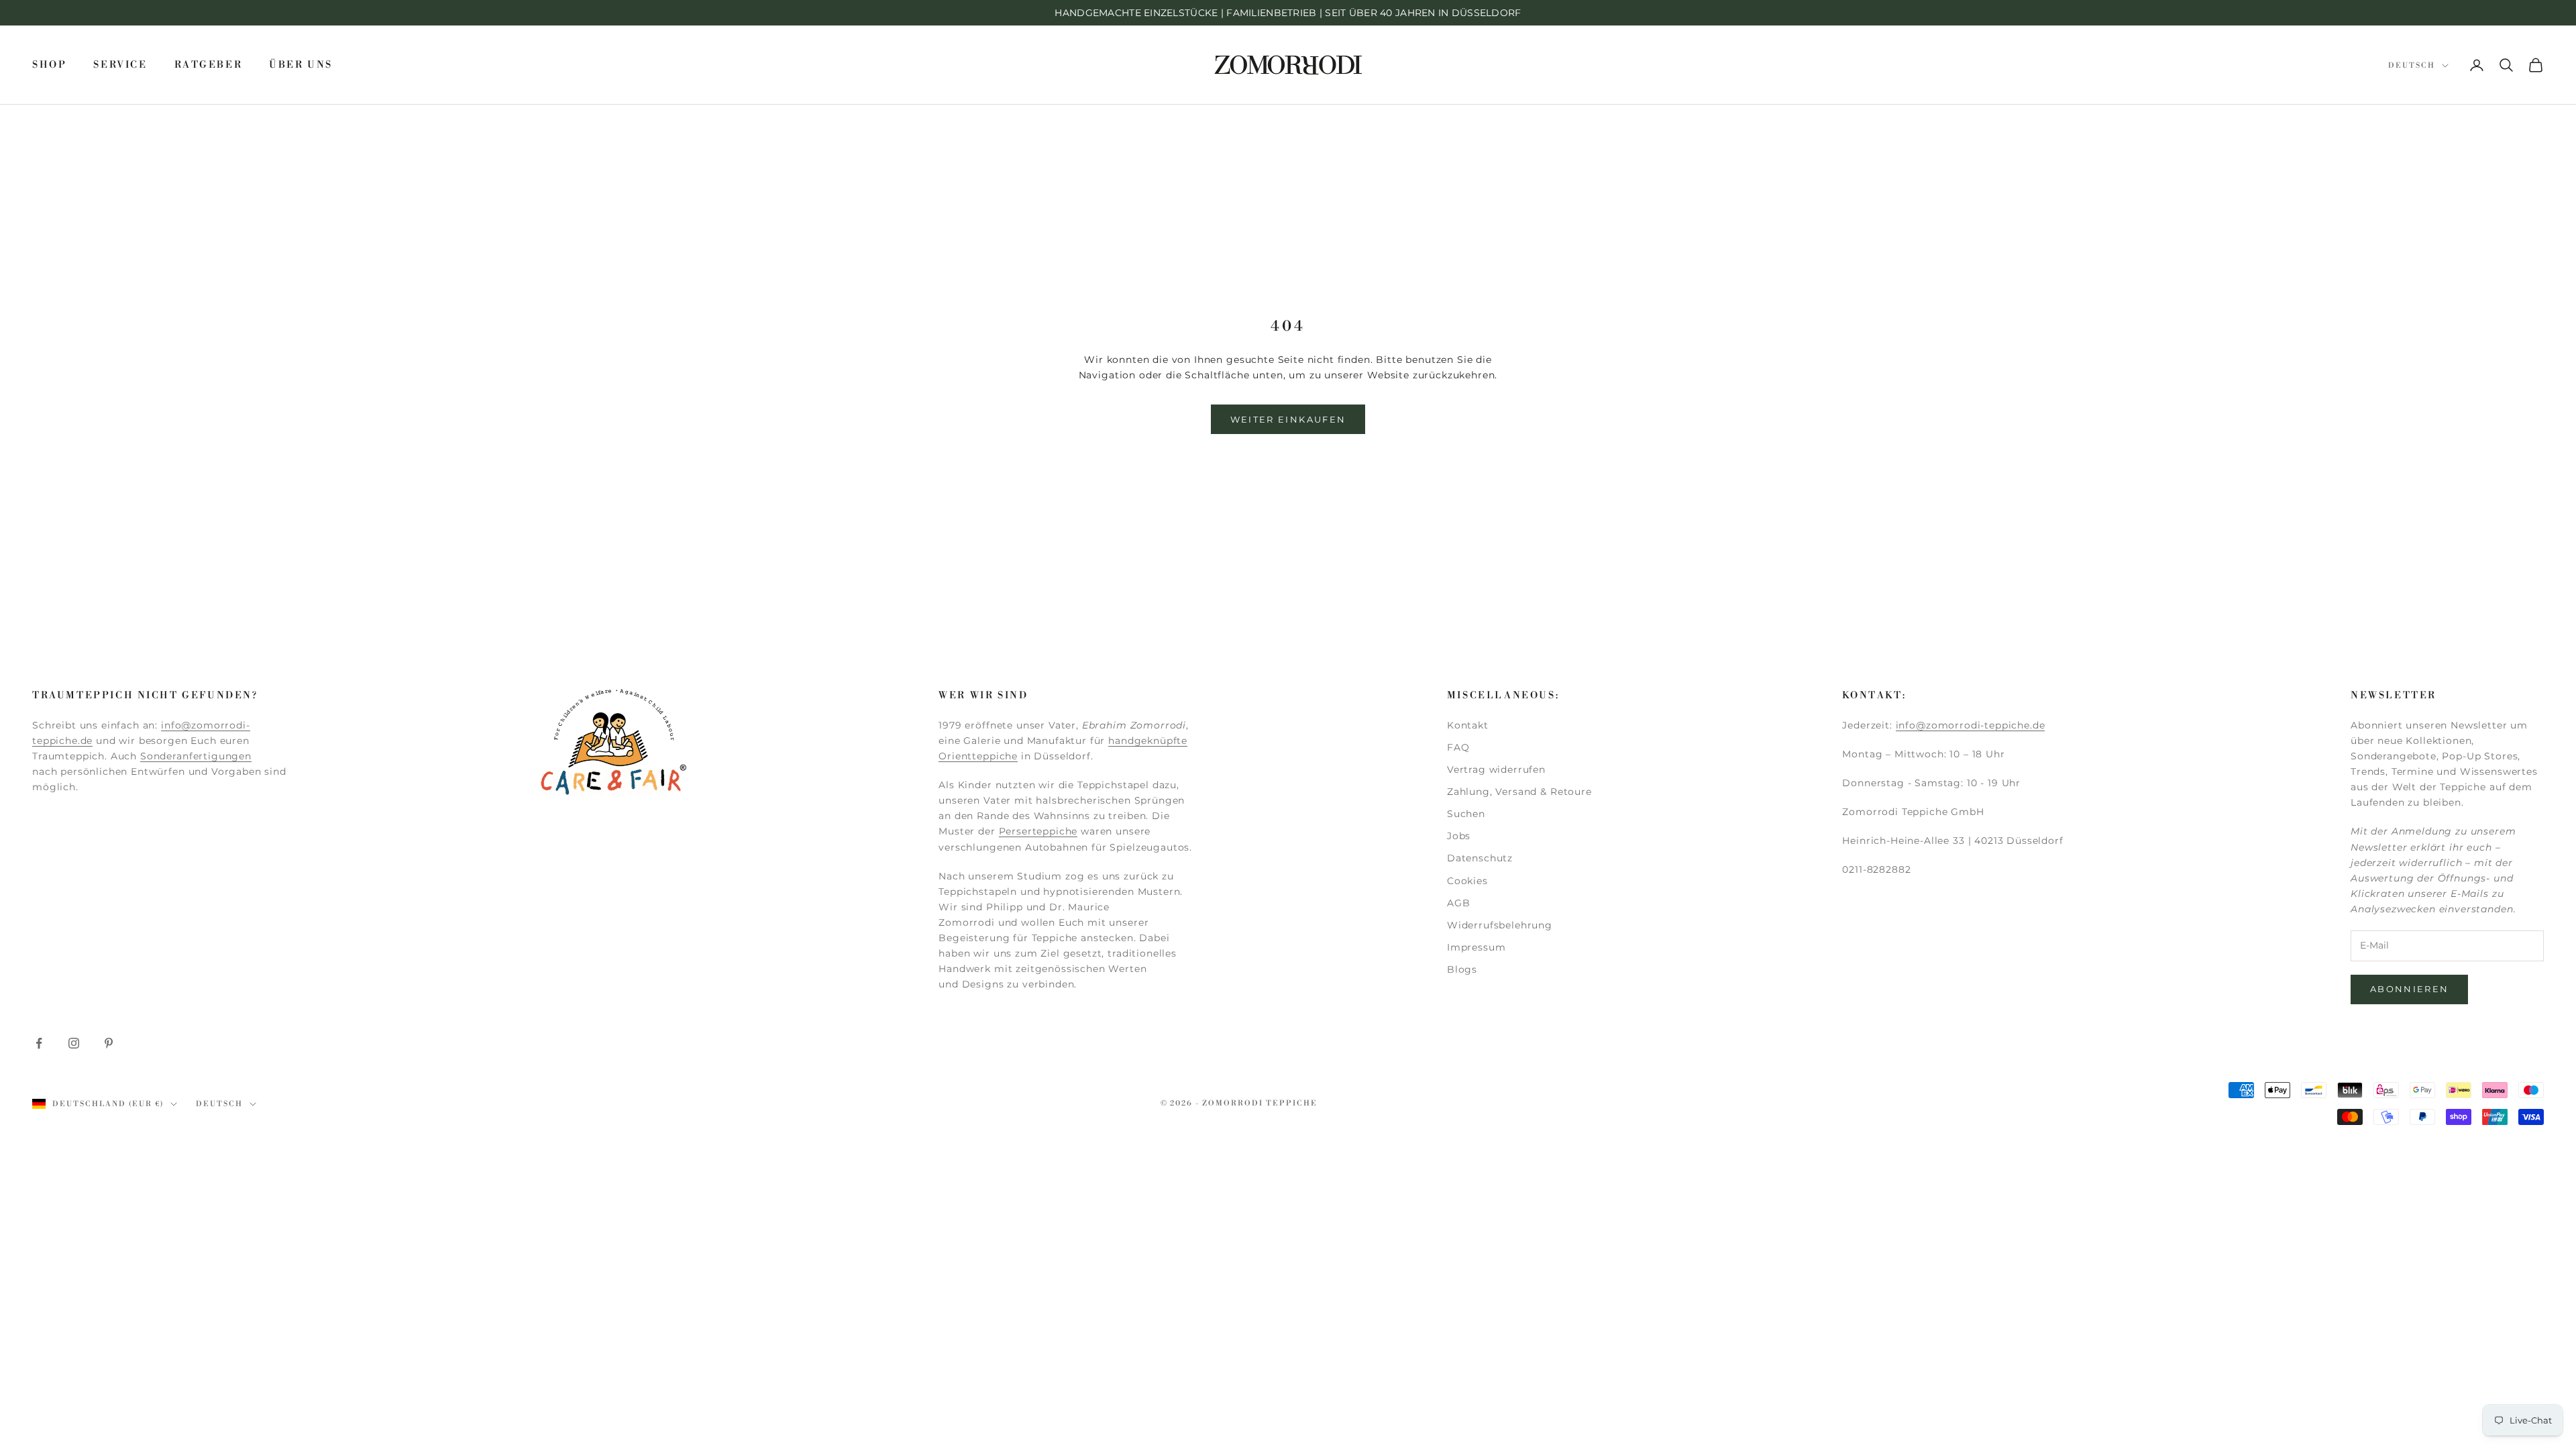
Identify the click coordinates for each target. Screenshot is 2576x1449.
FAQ (1458, 747)
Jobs (1459, 836)
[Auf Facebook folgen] (39, 1043)
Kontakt (1468, 725)
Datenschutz (1480, 858)
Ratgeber (209, 65)
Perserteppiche (1038, 831)
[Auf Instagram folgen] (74, 1043)
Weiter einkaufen (1288, 419)
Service (120, 65)
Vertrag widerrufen (1496, 769)
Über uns (301, 65)
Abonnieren (2409, 989)
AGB (1459, 903)
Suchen (1466, 814)
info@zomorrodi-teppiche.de (1971, 725)
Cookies (1467, 881)
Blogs (1462, 969)
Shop (49, 65)
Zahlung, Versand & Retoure (1519, 792)
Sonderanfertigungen (196, 756)
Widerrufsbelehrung (1500, 925)
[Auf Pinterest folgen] (109, 1043)
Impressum (1477, 947)
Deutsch (2412, 66)
